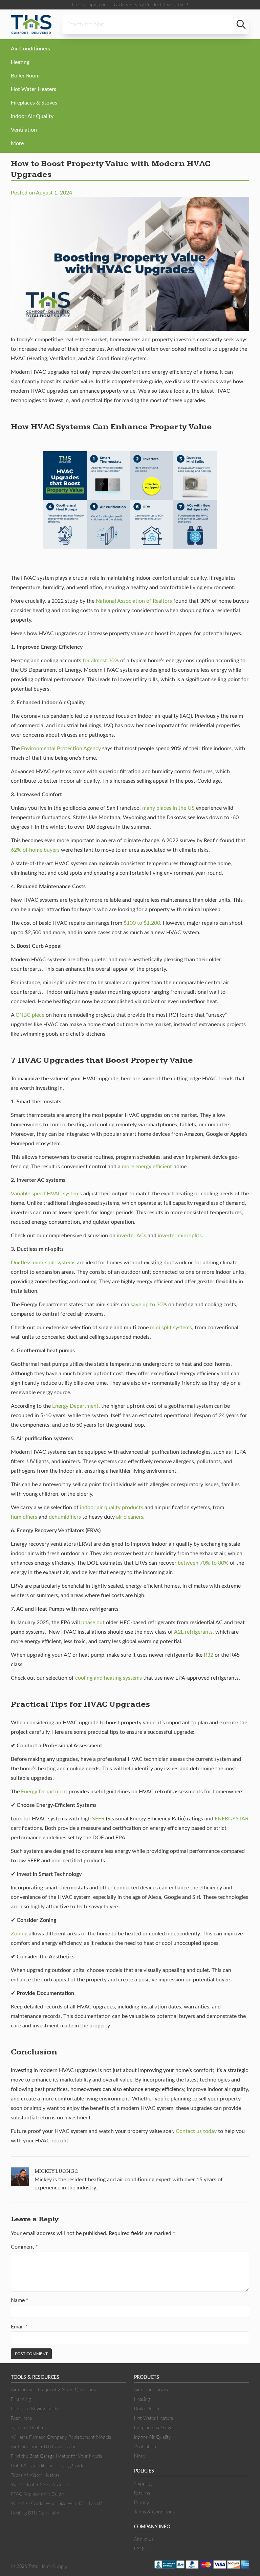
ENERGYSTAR (232, 1819)
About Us (144, 2539)
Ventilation (24, 130)
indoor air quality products (112, 1508)
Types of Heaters (28, 2428)
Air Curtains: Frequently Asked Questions (53, 2390)
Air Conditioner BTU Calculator (43, 2447)
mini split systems (171, 1328)
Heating (20, 62)
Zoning (19, 1934)
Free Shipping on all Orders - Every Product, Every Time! (130, 5)
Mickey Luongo (57, 2171)
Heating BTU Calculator (35, 2513)
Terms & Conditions (154, 2512)
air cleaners (130, 1517)
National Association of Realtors (134, 601)
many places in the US (168, 808)
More (17, 143)
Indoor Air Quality (32, 116)
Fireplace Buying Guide (35, 2409)
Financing (21, 2399)
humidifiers (24, 1517)
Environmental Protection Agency (61, 749)
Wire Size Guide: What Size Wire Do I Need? (56, 2504)
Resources (21, 2418)
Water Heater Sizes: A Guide (40, 2485)
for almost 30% (101, 661)
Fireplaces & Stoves (34, 103)
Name (20, 2300)
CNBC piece (30, 1015)
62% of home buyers (35, 850)
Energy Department (75, 1406)
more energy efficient (147, 1167)
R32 (209, 1655)
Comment (24, 2247)
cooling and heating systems (109, 1678)
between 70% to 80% (203, 1563)
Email (19, 2327)
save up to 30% (149, 1305)
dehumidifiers (65, 1517)
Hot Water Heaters (34, 89)
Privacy (142, 2503)
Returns (142, 2493)
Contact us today (196, 2131)
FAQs (140, 2549)
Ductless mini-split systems (43, 1263)
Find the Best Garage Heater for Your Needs (56, 2456)
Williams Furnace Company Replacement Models (61, 2437)
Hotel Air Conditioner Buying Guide (48, 2466)
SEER (98, 1819)
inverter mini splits (180, 1236)
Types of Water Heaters (35, 2475)
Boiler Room (25, 76)
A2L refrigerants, (194, 1632)
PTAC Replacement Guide (37, 2494)
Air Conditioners (30, 49)
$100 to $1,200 (141, 923)
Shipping (143, 2484)
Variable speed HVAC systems (46, 1194)
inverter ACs (132, 1236)
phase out (93, 1623)
